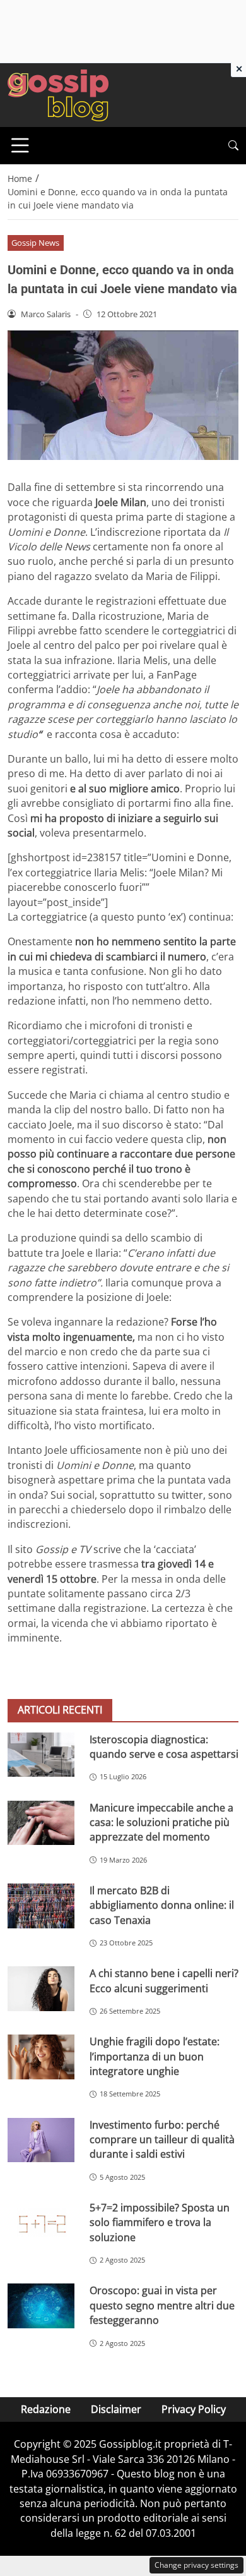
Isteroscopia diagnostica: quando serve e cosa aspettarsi (164, 1747)
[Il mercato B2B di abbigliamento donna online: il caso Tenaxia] (41, 1906)
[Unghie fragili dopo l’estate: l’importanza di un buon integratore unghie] (41, 2057)
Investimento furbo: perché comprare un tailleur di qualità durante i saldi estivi (162, 2140)
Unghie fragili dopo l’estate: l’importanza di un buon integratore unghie (155, 2056)
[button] (233, 146)
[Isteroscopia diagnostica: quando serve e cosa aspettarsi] (41, 1755)
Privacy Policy (194, 2409)
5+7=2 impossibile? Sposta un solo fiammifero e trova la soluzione (160, 2222)
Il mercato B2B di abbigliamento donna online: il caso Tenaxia (162, 1905)
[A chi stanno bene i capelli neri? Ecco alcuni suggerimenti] (41, 1989)
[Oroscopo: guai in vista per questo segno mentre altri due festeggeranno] (41, 2306)
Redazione (46, 2409)
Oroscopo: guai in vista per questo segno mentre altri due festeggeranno (162, 2305)
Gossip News (35, 243)
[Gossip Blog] (58, 94)
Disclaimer (116, 2409)
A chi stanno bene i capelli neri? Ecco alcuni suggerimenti (164, 1980)
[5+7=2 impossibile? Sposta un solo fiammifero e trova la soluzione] (41, 2223)
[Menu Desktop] (20, 145)
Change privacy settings (196, 2565)
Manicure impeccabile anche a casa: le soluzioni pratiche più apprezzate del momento (161, 1823)
